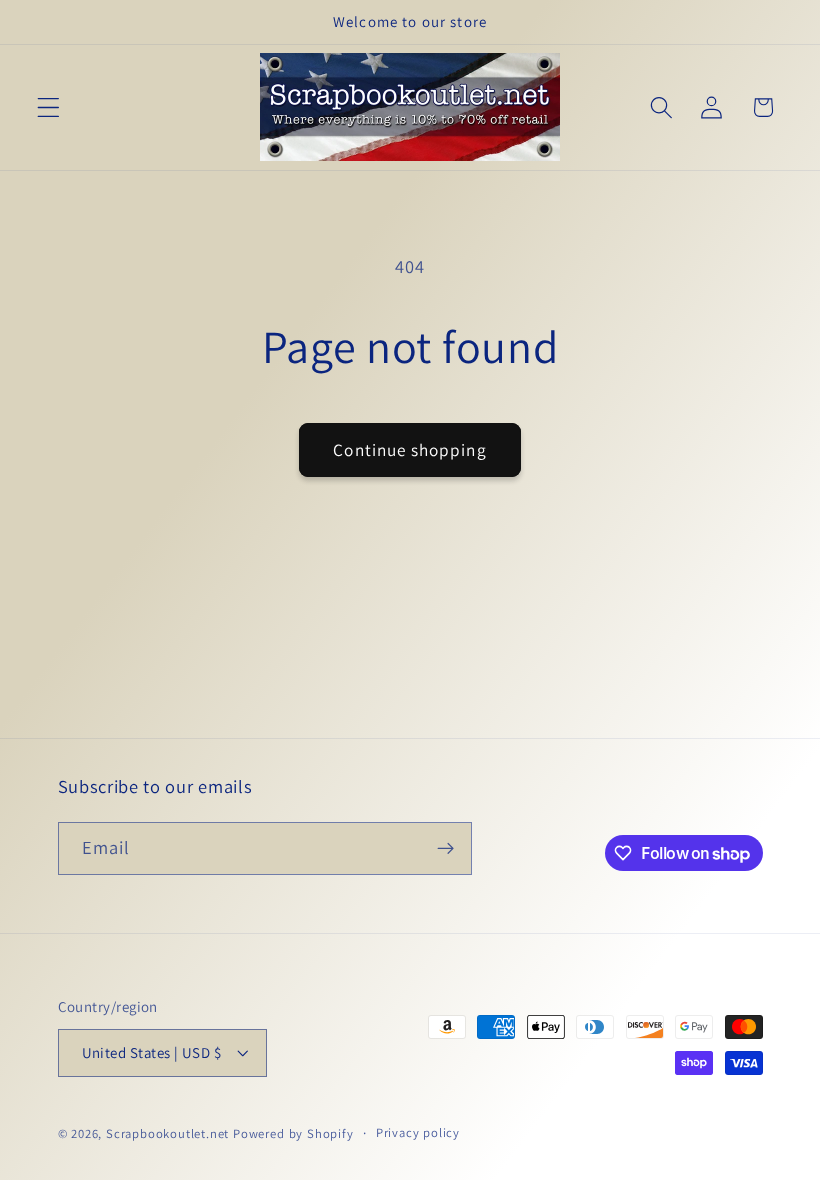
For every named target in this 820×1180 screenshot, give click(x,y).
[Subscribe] (445, 849)
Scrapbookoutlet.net (167, 1133)
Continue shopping (410, 449)
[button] (48, 107)
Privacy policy (418, 1132)
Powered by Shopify (293, 1133)
